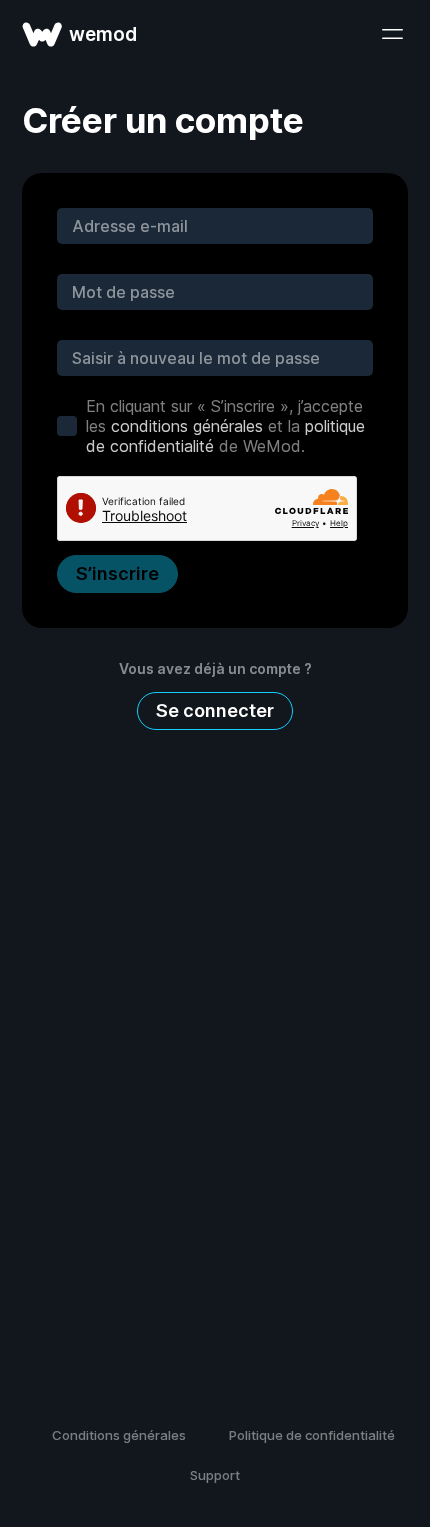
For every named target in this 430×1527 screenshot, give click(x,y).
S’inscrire (117, 573)
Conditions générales (119, 1435)
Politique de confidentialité (312, 1435)
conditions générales (187, 426)
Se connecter (215, 710)
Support (215, 1475)
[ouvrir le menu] (392, 34)
